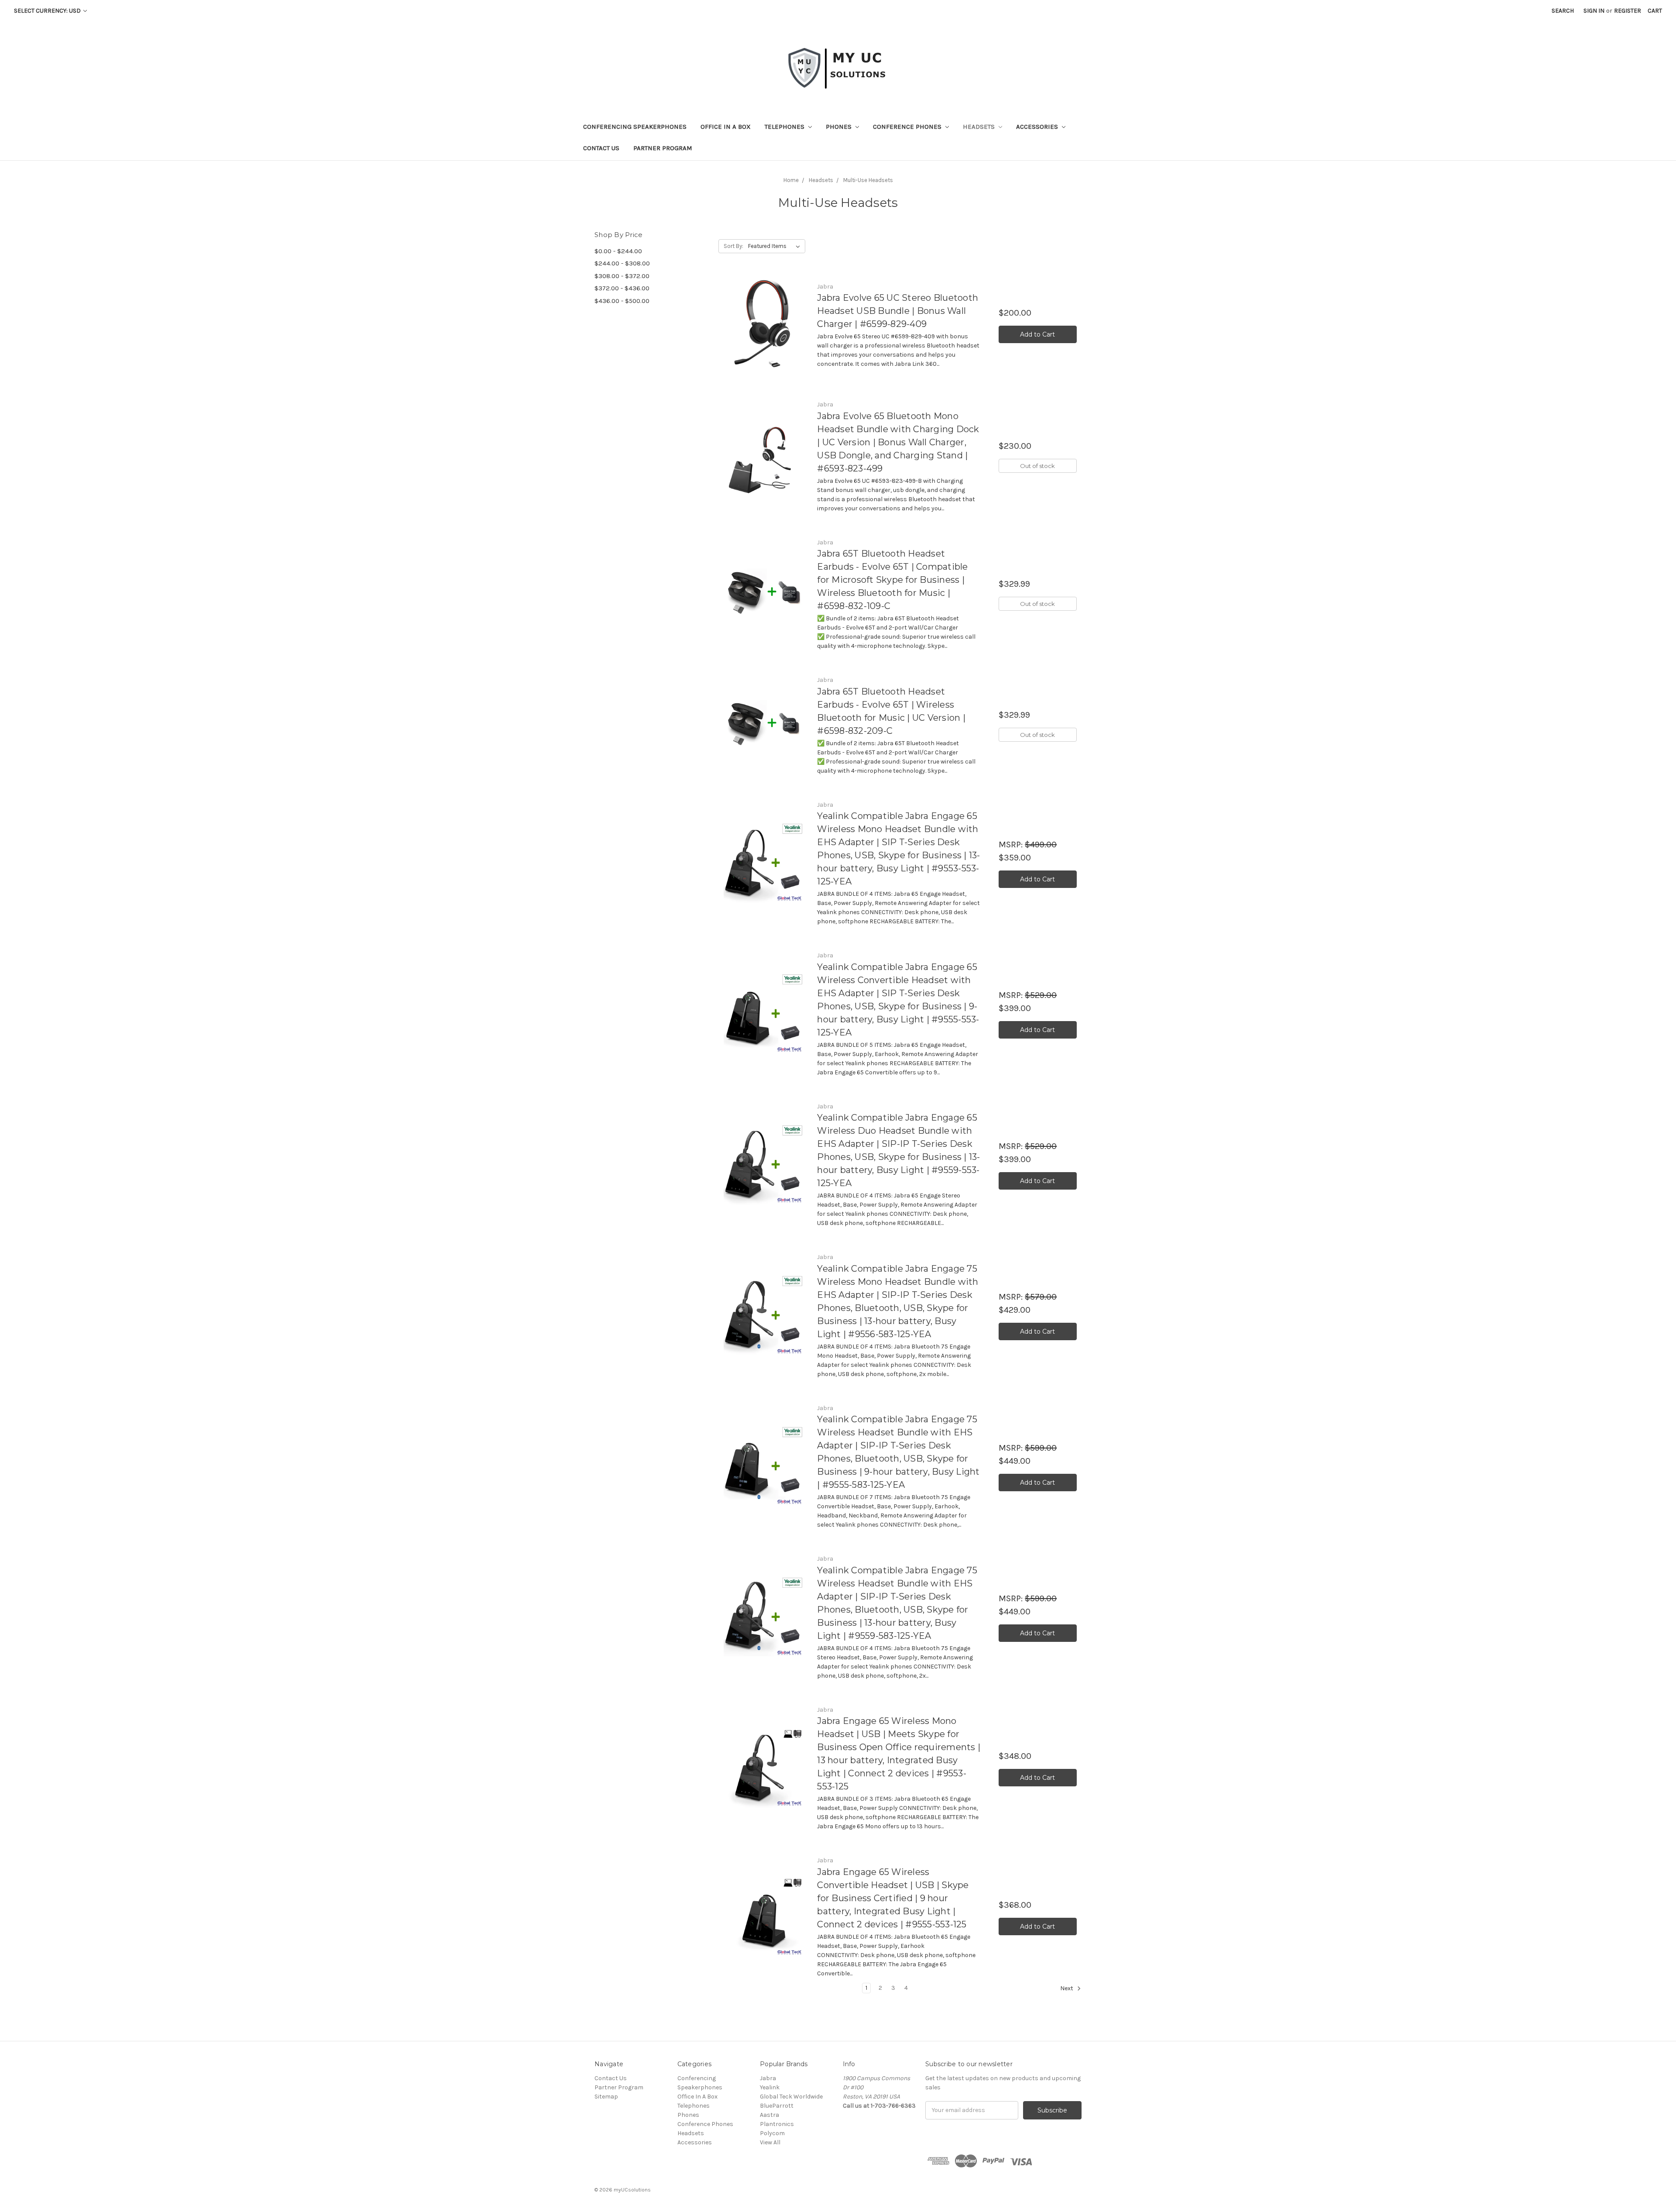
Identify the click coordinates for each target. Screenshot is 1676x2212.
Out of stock (1037, 466)
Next (1067, 1988)
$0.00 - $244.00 (618, 251)
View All (770, 2142)
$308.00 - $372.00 (622, 276)
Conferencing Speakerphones (635, 127)
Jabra (768, 2078)
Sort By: (733, 246)
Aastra (769, 2115)
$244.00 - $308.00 (622, 263)
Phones (840, 127)
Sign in (1594, 11)
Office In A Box (726, 127)
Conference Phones (908, 127)
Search (1563, 11)
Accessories (1038, 127)
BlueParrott (777, 2106)
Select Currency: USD (48, 11)
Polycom (772, 2133)
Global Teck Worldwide (791, 2097)
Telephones (785, 127)
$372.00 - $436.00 (622, 288)
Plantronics (777, 2124)
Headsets (980, 127)
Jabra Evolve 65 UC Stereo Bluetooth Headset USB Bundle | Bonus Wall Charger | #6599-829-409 (898, 311)
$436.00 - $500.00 (622, 301)
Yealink (770, 2087)
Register (1628, 11)
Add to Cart (1037, 334)
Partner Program (663, 148)
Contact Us (601, 148)
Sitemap (606, 2097)
